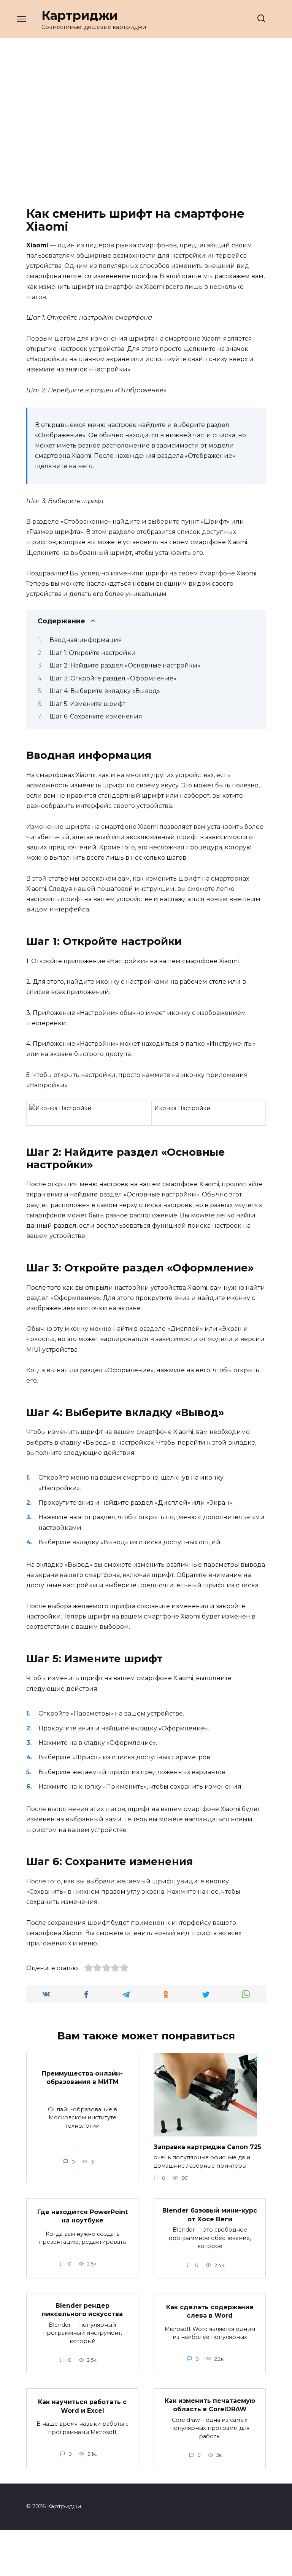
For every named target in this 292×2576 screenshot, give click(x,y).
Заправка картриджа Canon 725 (207, 2147)
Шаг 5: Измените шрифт (87, 704)
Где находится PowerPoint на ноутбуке (83, 2216)
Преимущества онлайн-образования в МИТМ (82, 2077)
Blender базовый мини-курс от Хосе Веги (210, 2215)
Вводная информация (86, 640)
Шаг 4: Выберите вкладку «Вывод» (105, 691)
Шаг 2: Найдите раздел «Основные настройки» (125, 665)
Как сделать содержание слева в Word (210, 2311)
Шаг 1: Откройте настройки (93, 653)
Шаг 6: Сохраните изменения (96, 716)
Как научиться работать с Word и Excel (82, 2406)
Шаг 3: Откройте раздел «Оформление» (113, 678)
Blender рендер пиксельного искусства (82, 2310)
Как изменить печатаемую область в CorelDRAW (210, 2405)
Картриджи (80, 15)
